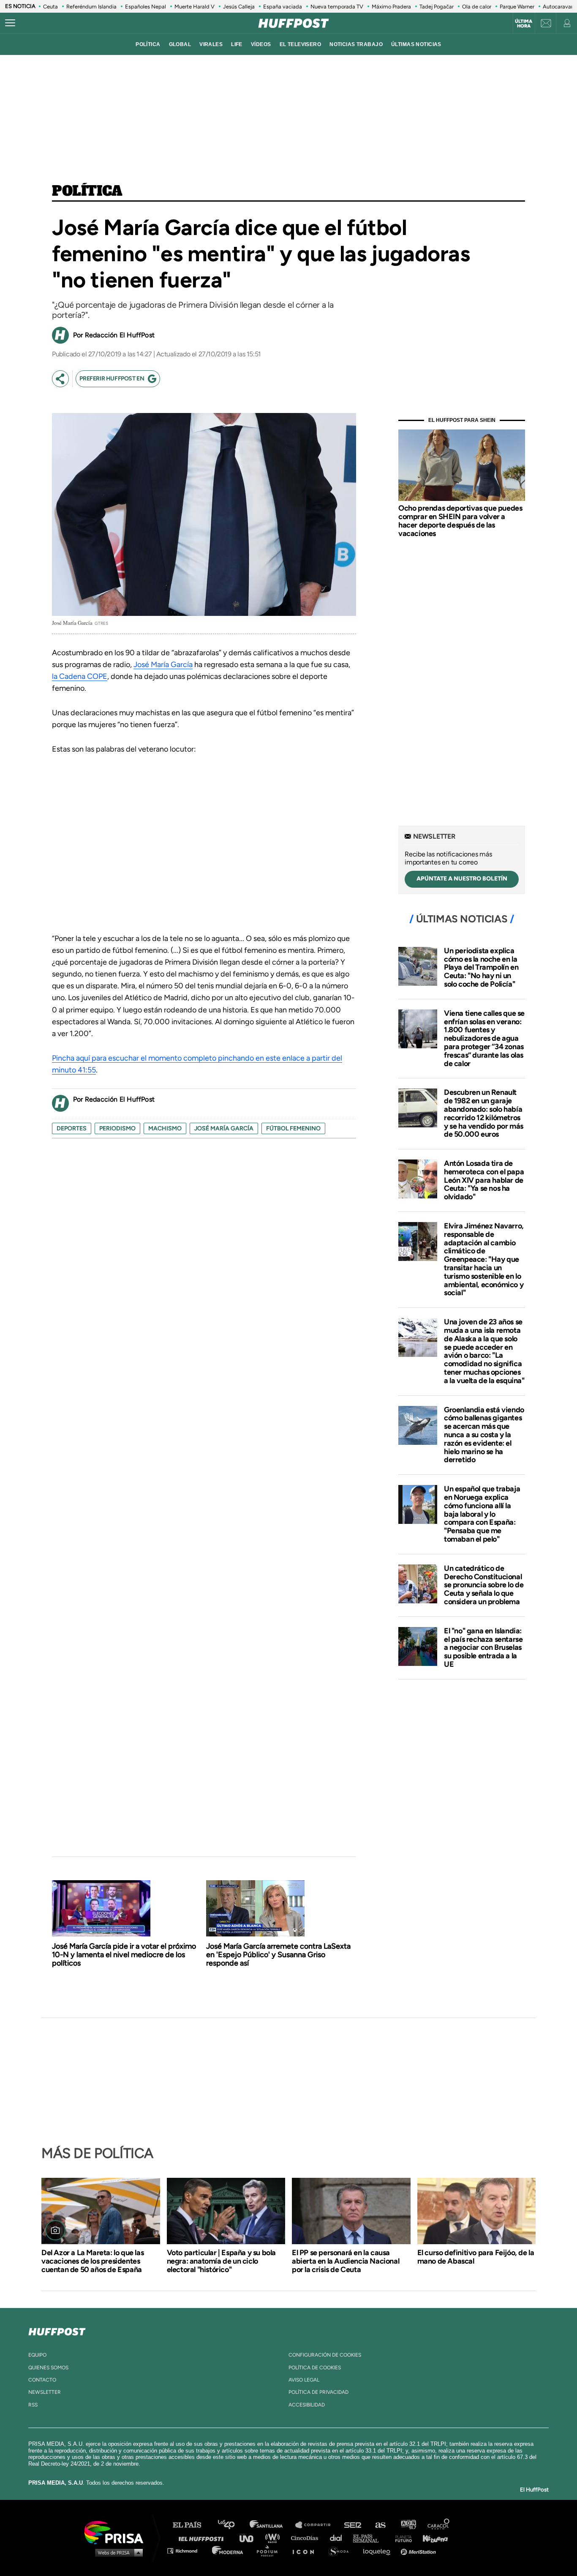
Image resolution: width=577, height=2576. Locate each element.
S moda (342, 2550)
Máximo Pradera (391, 7)
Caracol (439, 2525)
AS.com (380, 2525)
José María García (163, 665)
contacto (42, 2380)
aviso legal (304, 2380)
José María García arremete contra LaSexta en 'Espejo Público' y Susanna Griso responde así (278, 1955)
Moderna (228, 2550)
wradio (274, 2538)
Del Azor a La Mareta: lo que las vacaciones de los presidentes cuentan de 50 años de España (93, 2261)
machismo (165, 1128)
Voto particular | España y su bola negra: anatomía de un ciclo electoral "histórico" (221, 2261)
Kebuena (431, 2538)
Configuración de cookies (325, 2355)
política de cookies (315, 2368)
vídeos (261, 44)
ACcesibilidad (307, 2405)
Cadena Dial (339, 2538)
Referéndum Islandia (91, 7)
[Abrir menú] (10, 23)
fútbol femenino (293, 1128)
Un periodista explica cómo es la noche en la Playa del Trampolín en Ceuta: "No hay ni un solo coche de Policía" (481, 967)
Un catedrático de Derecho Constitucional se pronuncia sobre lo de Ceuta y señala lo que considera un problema (484, 1585)
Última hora (524, 24)
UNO (250, 2538)
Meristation (419, 2550)
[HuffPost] (57, 2330)
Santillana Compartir (317, 2525)
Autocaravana (560, 7)
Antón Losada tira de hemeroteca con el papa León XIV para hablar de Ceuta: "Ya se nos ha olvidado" (484, 1180)
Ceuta (50, 7)
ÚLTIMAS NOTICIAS (416, 44)
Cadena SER (353, 2525)
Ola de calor (477, 7)
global (180, 44)
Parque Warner (517, 7)
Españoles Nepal (146, 7)
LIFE (237, 44)
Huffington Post (203, 2538)
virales (211, 44)
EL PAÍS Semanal (370, 2538)
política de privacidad (318, 2392)
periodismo (117, 1128)
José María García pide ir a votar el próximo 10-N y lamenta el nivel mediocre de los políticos (124, 1955)
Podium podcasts (270, 2550)
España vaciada (283, 7)
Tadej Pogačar (437, 7)
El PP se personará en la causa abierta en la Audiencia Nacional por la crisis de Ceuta (346, 2261)
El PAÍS (192, 2525)
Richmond (187, 2550)
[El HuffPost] (294, 23)
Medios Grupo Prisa (117, 2552)
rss (33, 2405)
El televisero (301, 44)
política (148, 44)
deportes (72, 1128)
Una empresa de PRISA (117, 2532)
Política (87, 191)
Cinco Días (307, 2538)
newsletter (45, 2392)
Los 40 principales (233, 2525)
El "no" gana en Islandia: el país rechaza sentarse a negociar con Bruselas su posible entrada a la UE (483, 1648)
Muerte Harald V (195, 7)
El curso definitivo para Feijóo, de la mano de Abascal (476, 2257)
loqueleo (379, 2550)
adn (408, 2525)
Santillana (272, 2525)
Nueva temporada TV (337, 7)
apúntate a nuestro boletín (462, 879)
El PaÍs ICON (306, 2550)
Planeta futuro (401, 2538)
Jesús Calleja (239, 7)
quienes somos (48, 2368)
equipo (37, 2355)
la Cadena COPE (80, 676)
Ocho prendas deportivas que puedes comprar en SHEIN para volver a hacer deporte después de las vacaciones (460, 521)
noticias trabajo (356, 44)
